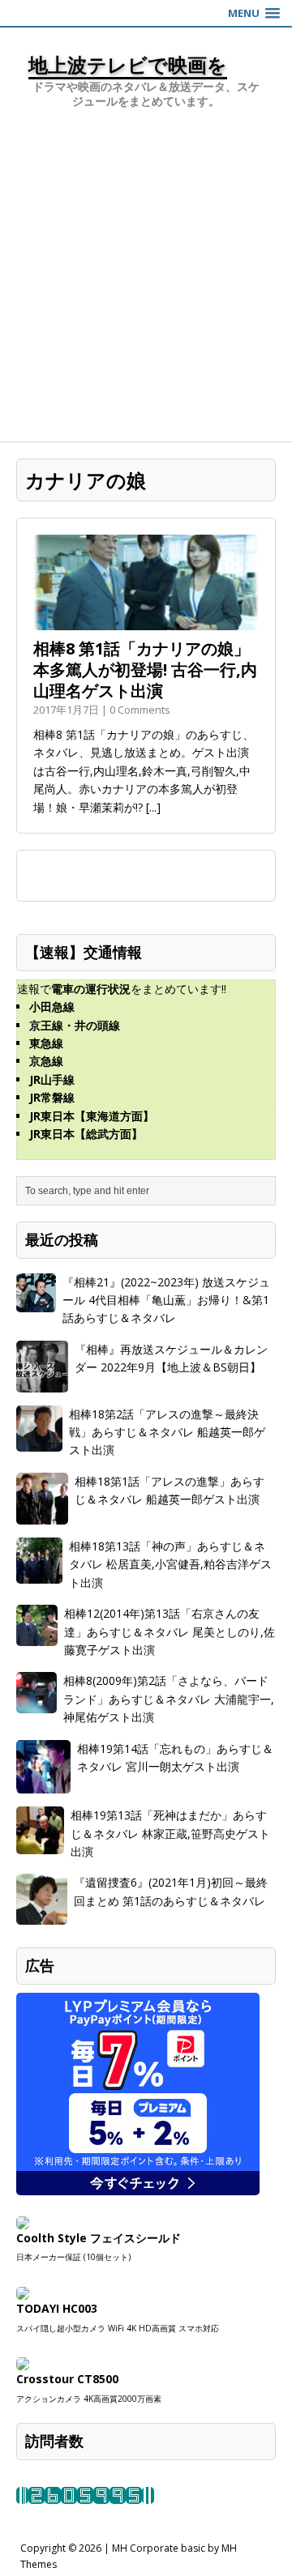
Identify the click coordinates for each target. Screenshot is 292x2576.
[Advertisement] (146, 288)
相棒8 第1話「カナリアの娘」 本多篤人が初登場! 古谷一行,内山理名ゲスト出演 (145, 670)
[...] (153, 807)
